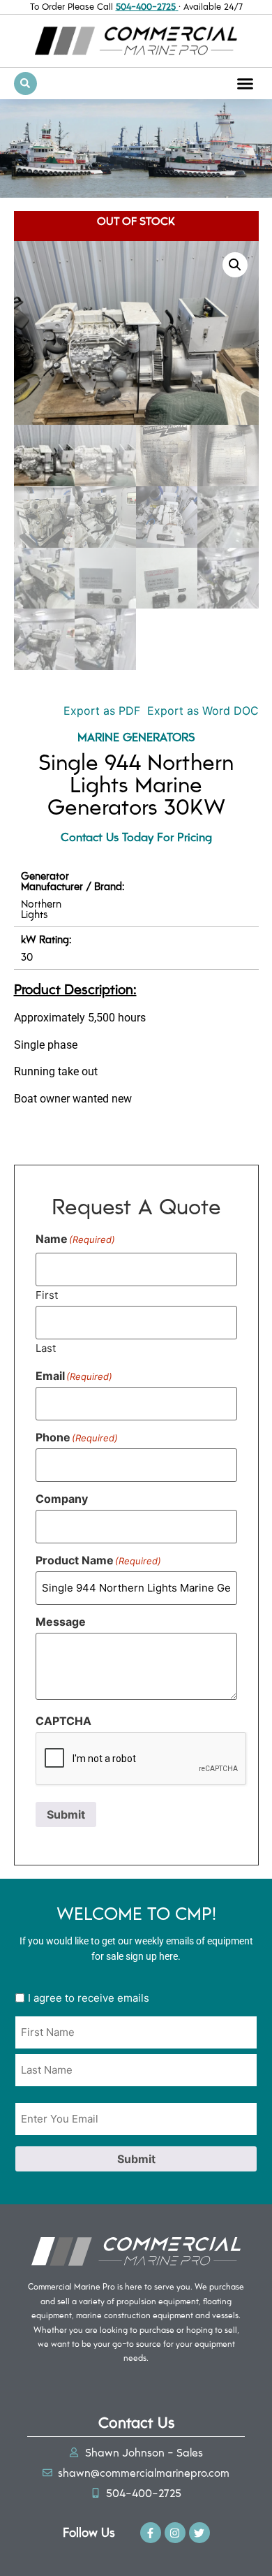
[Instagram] (175, 2533)
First (47, 1294)
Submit (66, 1814)
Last (46, 1347)
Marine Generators (136, 736)
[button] (245, 83)
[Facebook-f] (151, 2533)
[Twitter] (199, 2533)
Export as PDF (100, 711)
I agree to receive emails (89, 1998)
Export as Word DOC (203, 711)
